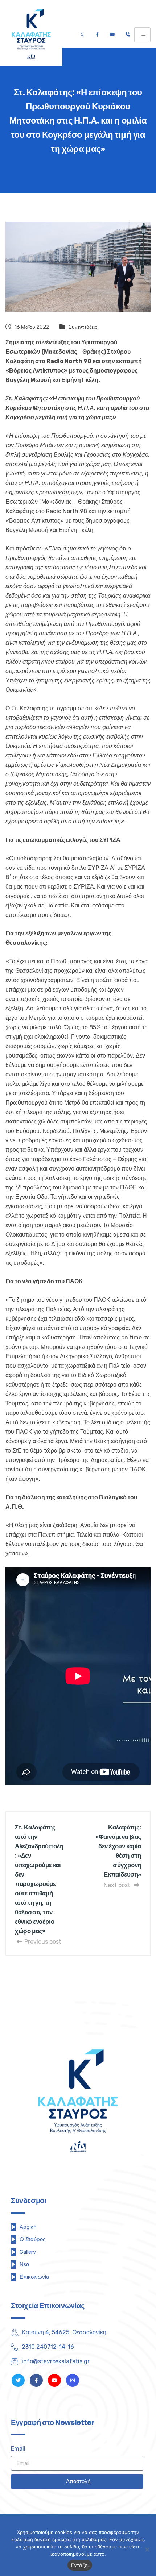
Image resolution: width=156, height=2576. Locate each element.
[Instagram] (73, 2380)
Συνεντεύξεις (83, 327)
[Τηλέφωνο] (128, 35)
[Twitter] (82, 35)
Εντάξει (80, 2565)
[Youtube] (112, 35)
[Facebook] (97, 35)
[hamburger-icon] (142, 35)
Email (18, 2449)
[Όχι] (147, 2550)
